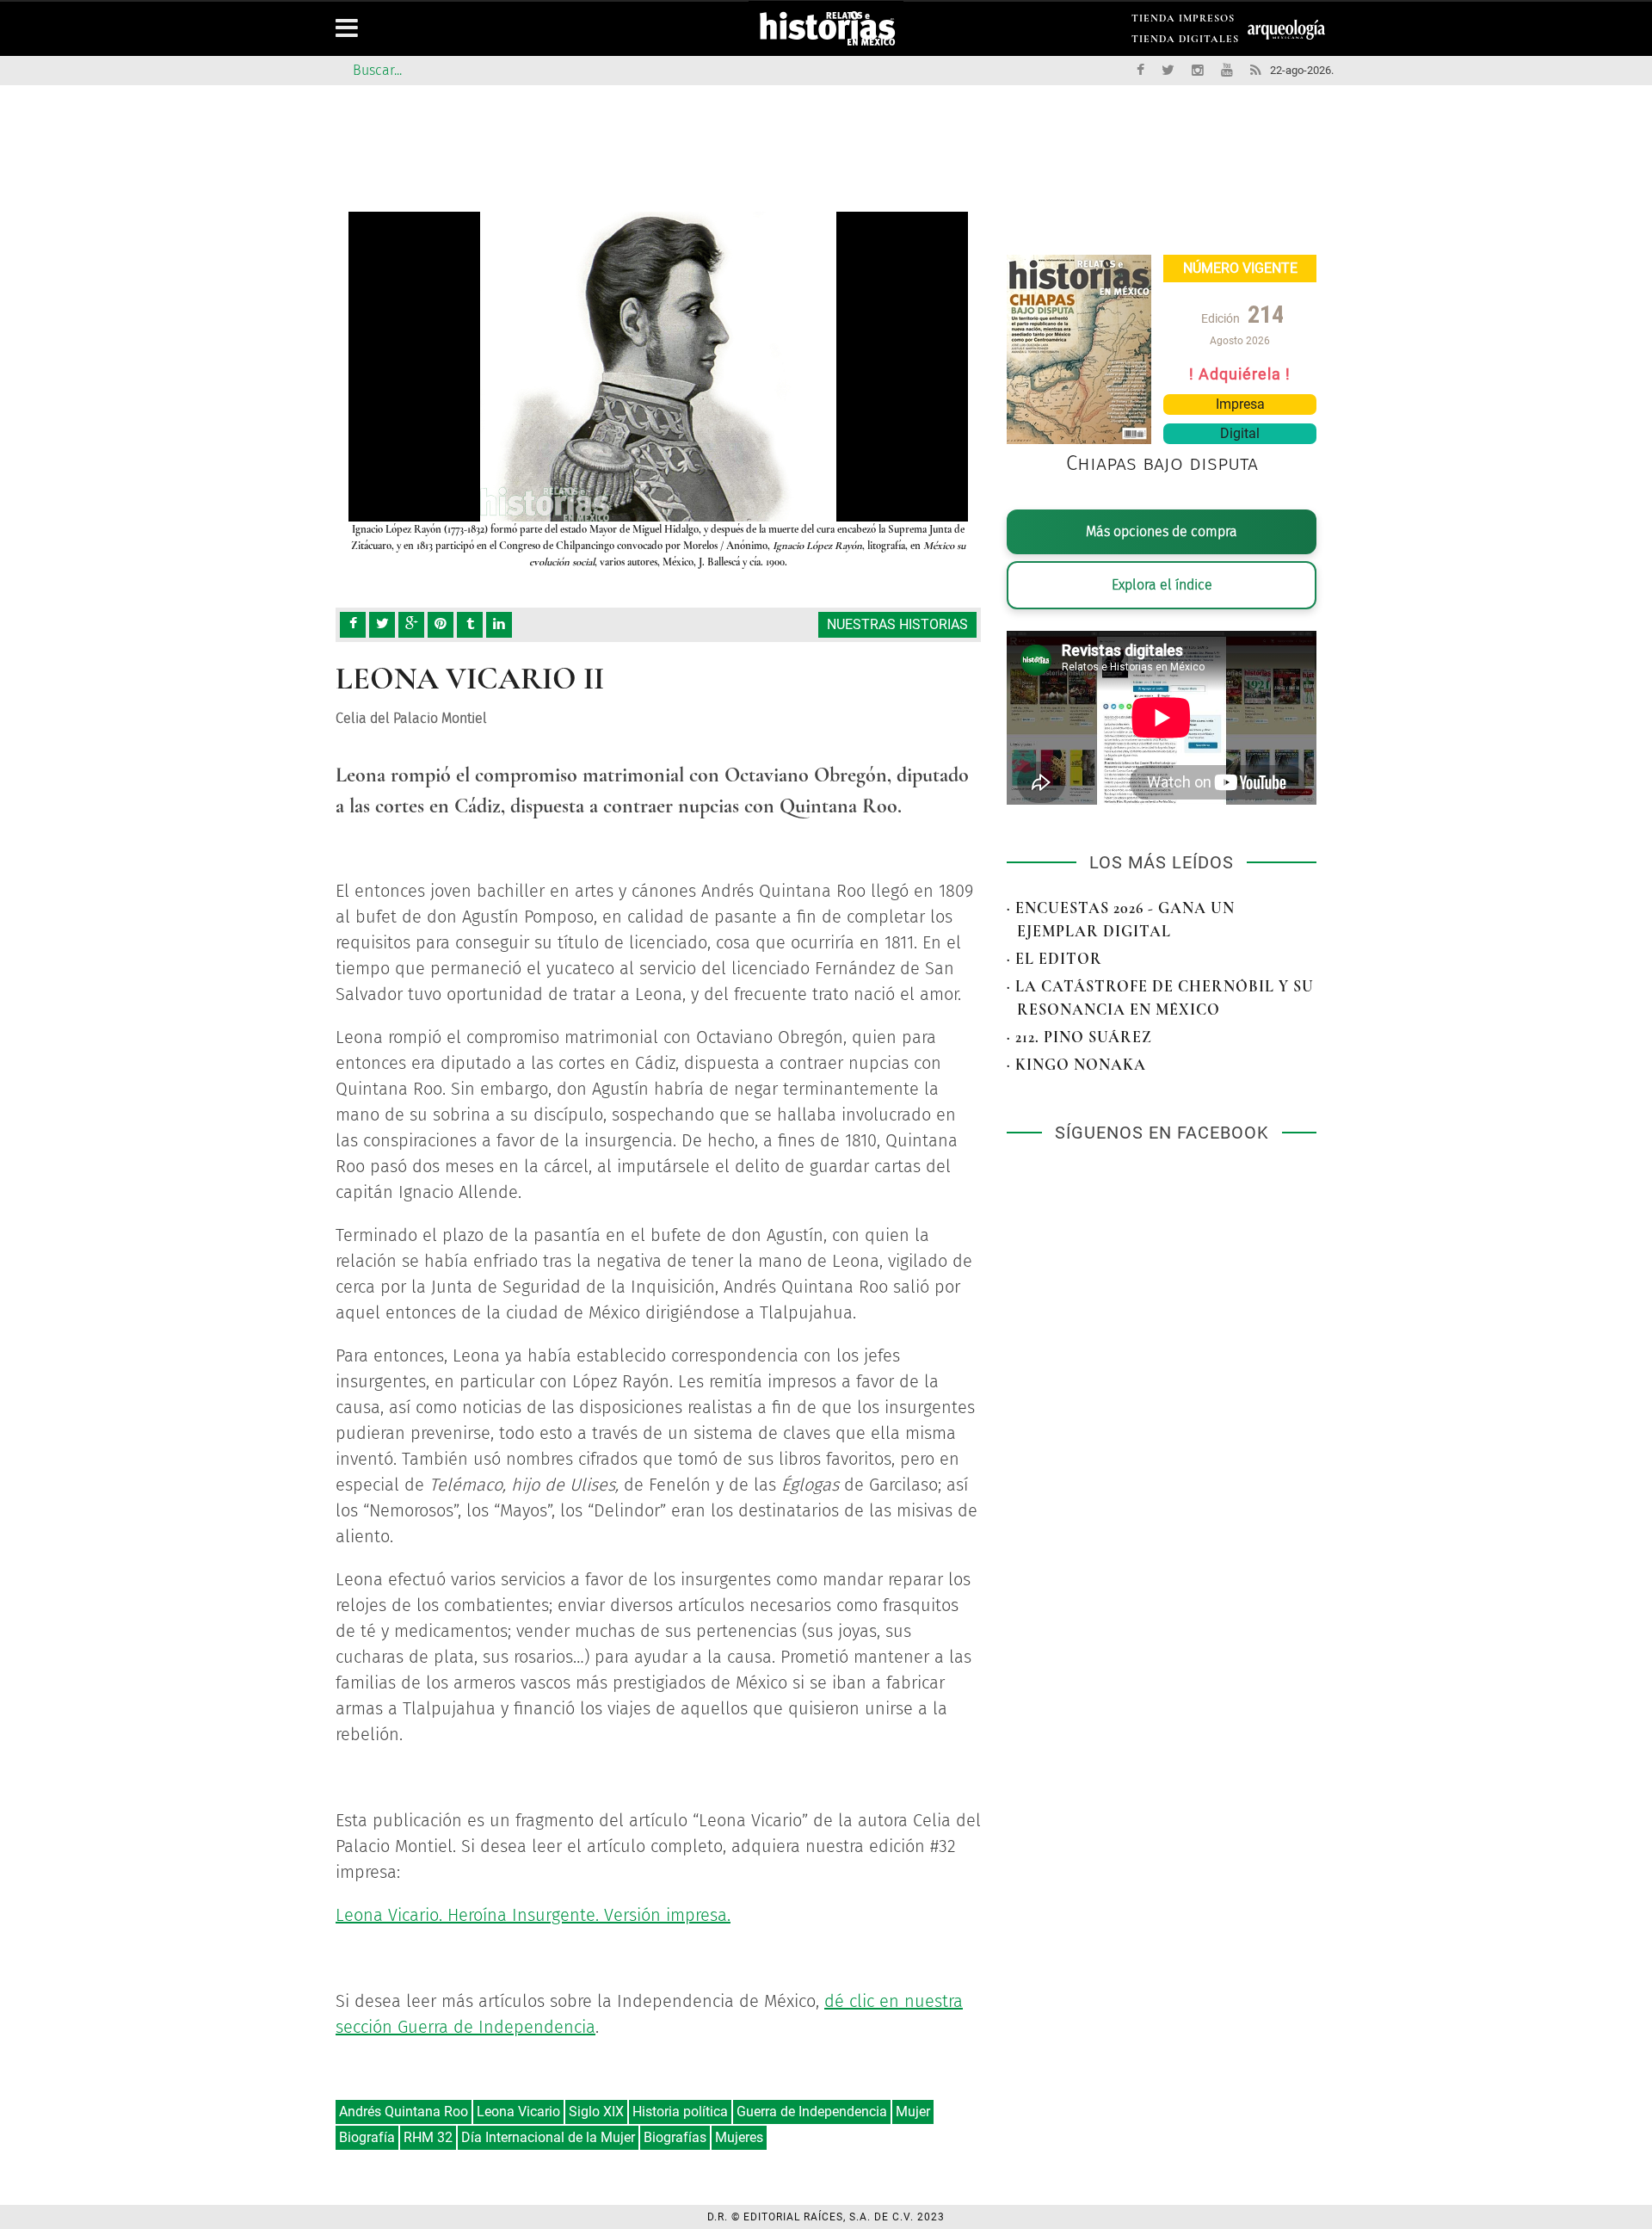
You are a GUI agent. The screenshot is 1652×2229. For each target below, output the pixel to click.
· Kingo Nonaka (1076, 1065)
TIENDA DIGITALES (1185, 42)
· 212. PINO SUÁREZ (1079, 1037)
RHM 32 (428, 2137)
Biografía (367, 2137)
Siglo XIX (596, 2112)
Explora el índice (1162, 585)
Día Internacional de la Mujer (548, 2137)
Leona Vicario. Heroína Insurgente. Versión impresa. (533, 1915)
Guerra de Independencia (812, 2112)
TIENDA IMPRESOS (1183, 21)
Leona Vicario (518, 2112)
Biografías (675, 2137)
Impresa (1240, 404)
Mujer (913, 2112)
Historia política (680, 2112)
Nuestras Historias (897, 624)
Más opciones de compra (1162, 531)
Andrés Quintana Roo (404, 2112)
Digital (1240, 433)
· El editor (1054, 959)
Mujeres (739, 2137)
